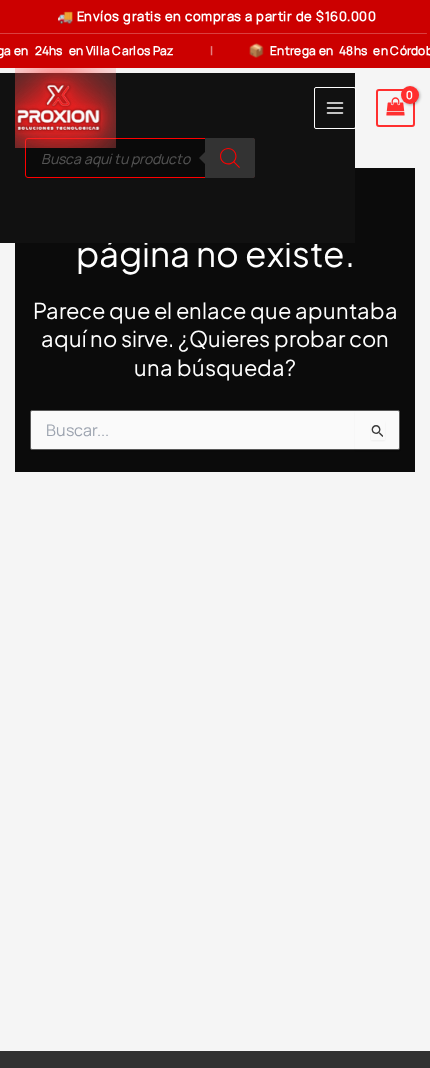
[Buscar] (230, 158)
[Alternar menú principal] (335, 108)
